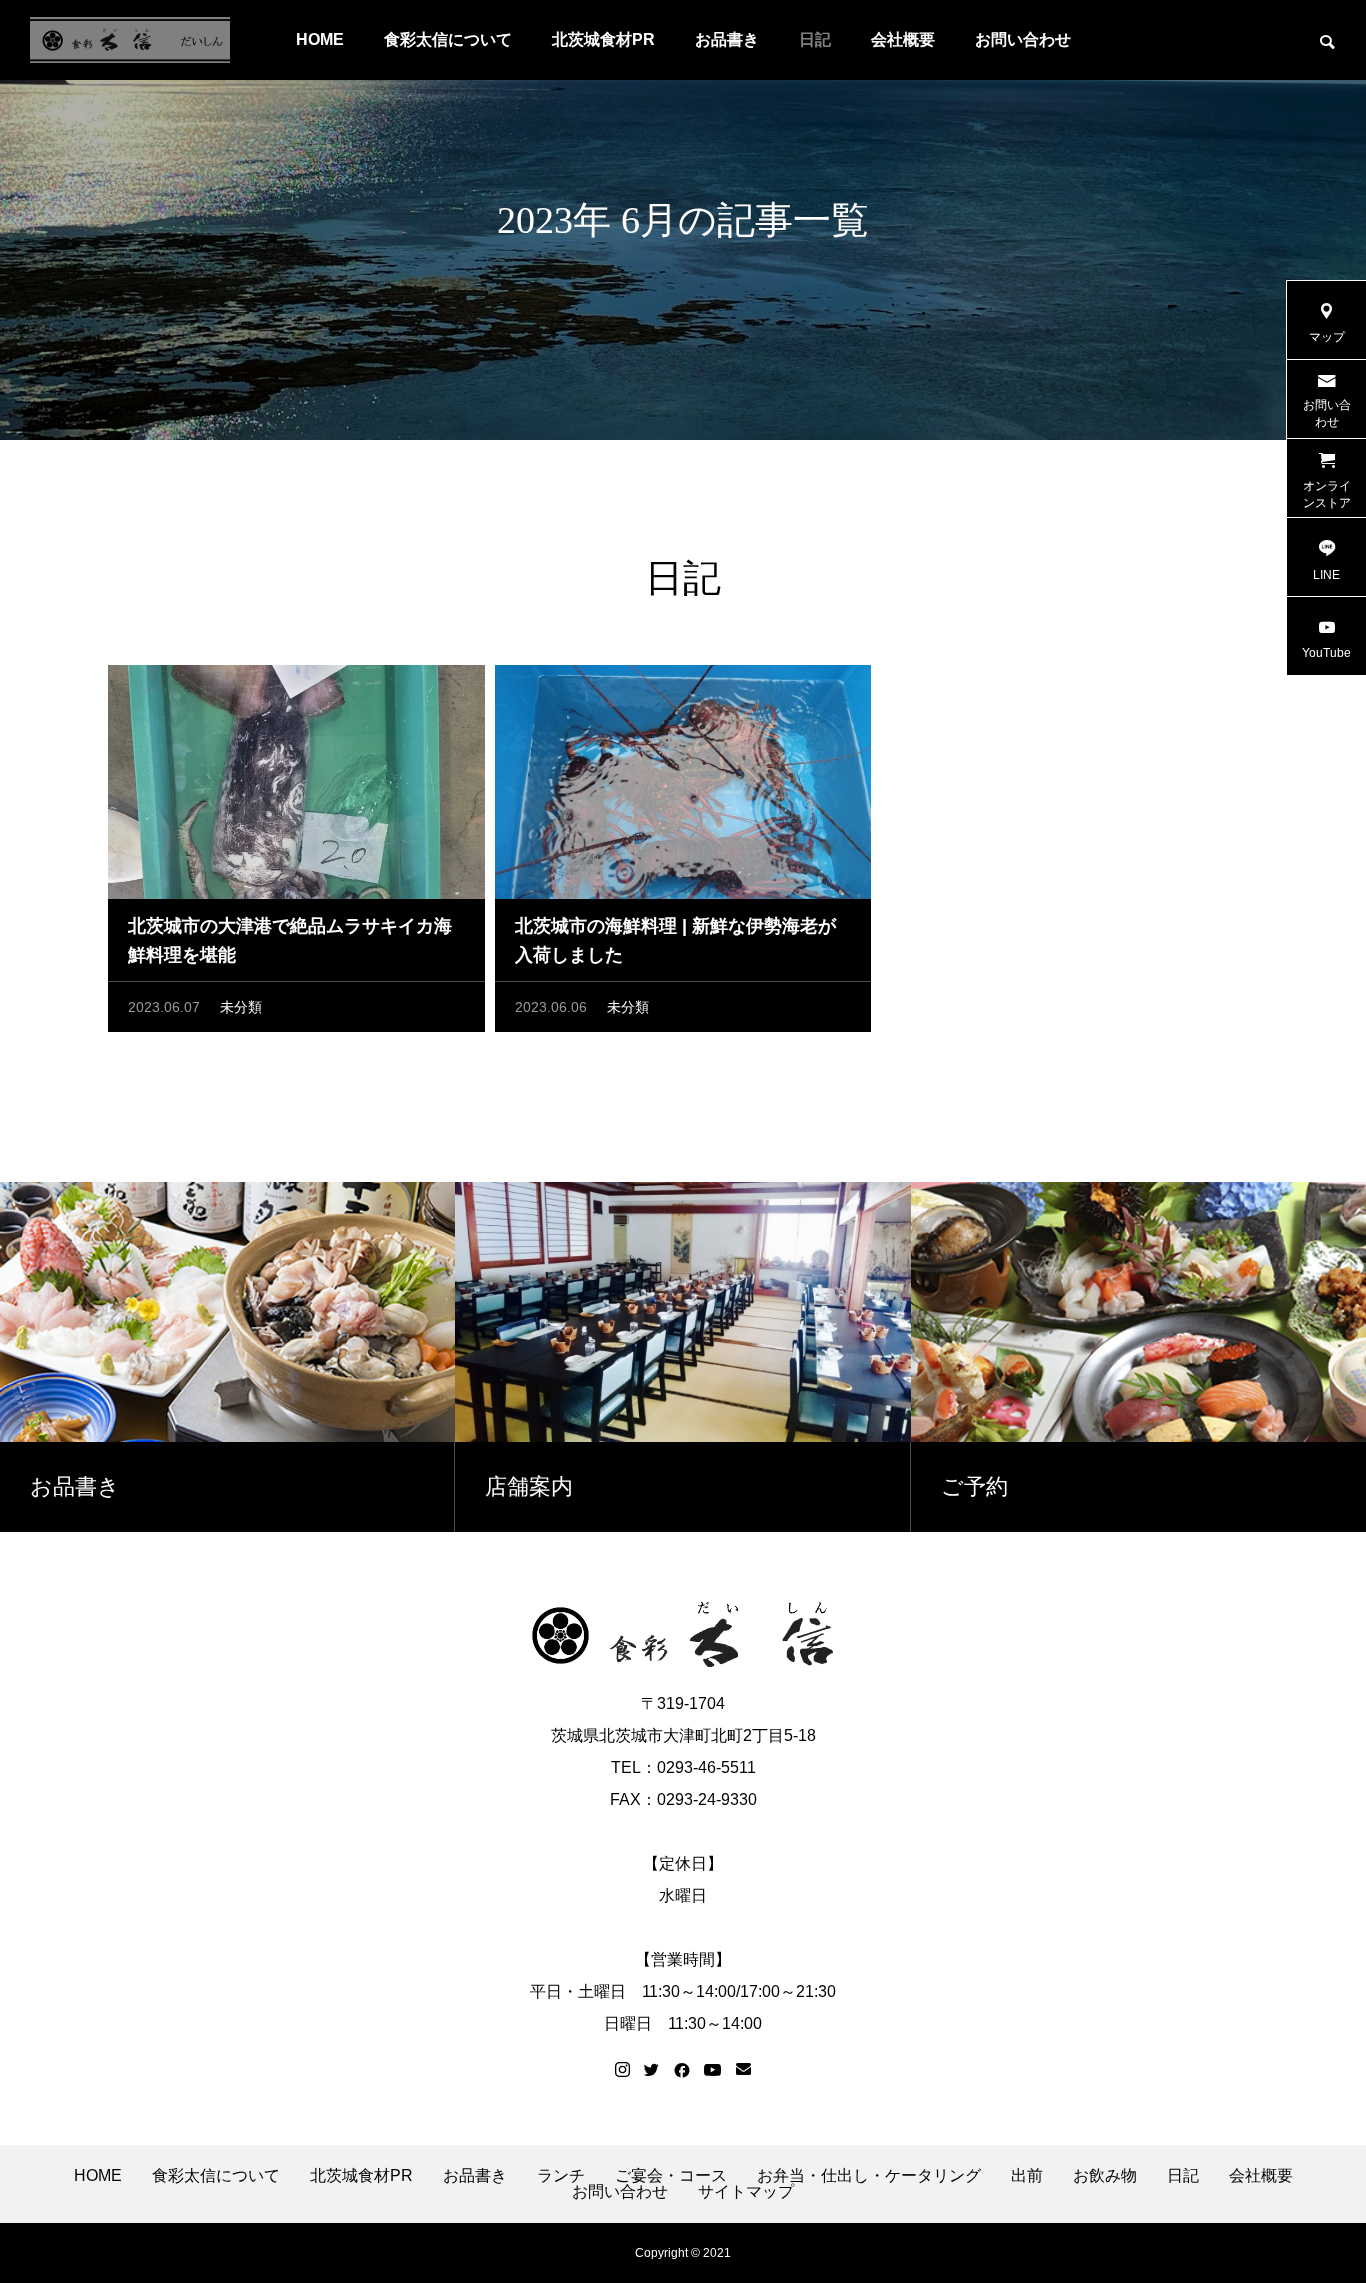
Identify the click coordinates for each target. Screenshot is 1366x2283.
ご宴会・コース (671, 2176)
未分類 (241, 1007)
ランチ (561, 2176)
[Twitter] (652, 2070)
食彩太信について (448, 39)
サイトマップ (746, 2192)
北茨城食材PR (603, 39)
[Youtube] (713, 2070)
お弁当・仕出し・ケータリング (869, 2176)
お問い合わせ (1023, 39)
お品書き (727, 39)
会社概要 (903, 39)
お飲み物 (1105, 2176)
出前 (1027, 2176)
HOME (320, 39)
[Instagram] (622, 2070)
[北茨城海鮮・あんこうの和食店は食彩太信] (130, 40)
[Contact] (743, 2070)
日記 (815, 39)
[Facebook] (682, 2070)
